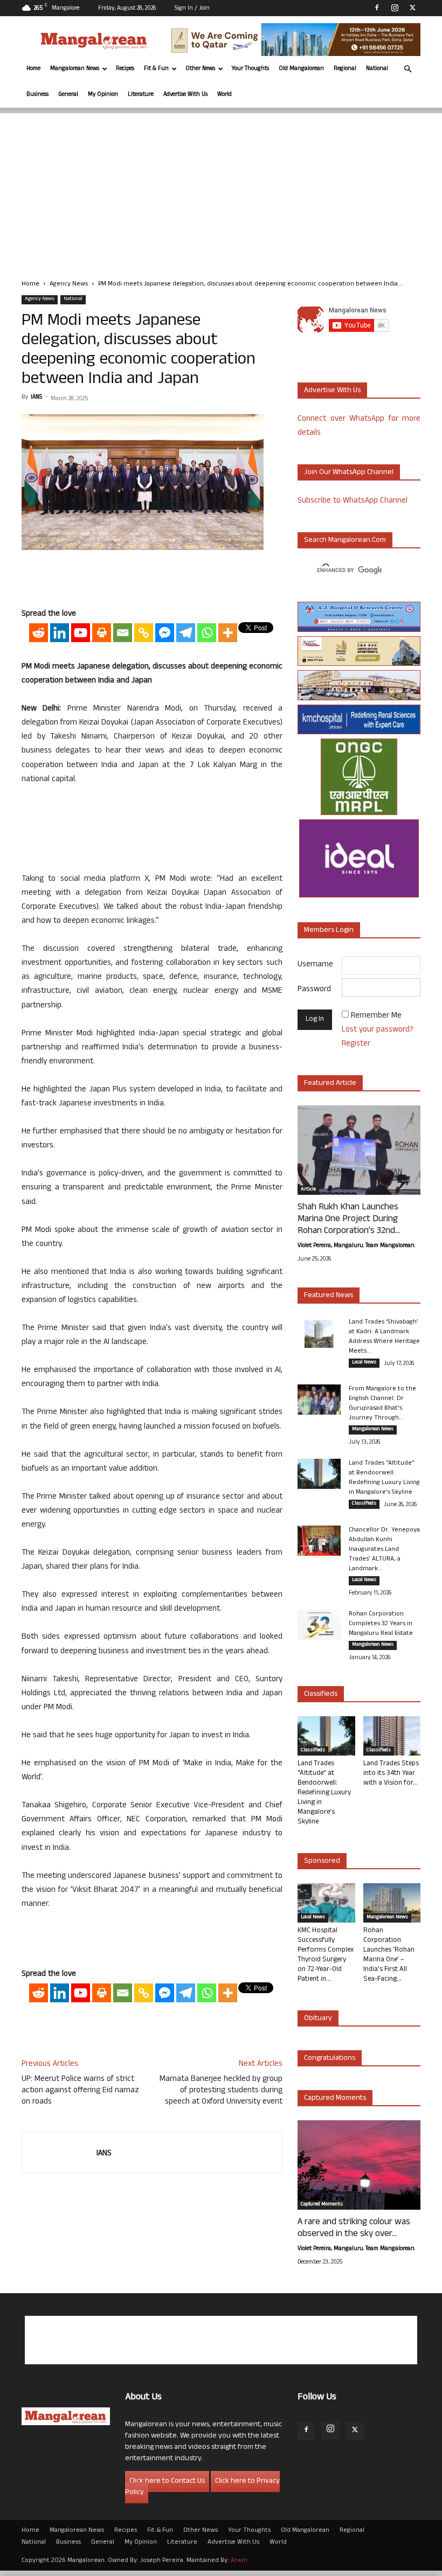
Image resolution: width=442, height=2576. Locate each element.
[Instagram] (395, 8)
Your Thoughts (250, 69)
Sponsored (322, 1861)
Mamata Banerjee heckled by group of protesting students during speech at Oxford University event (221, 2091)
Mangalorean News (75, 69)
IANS (36, 398)
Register (356, 1044)
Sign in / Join (192, 9)
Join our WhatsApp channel (349, 473)
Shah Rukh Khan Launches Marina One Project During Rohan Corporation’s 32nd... (349, 1220)
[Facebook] (377, 8)
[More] (228, 633)
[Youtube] (81, 633)
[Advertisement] (221, 189)
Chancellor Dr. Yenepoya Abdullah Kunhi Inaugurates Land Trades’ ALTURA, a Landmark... (384, 1550)
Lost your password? (378, 1030)
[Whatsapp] (207, 633)
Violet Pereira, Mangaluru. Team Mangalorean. (356, 1246)
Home (33, 69)
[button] (408, 69)
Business (37, 95)
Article (308, 1190)
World (225, 95)
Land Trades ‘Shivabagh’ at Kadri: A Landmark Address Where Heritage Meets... (384, 1337)
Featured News (329, 1296)
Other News (200, 69)
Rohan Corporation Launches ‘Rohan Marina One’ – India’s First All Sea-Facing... (389, 1955)
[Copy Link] (144, 633)
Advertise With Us (185, 95)
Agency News (69, 284)
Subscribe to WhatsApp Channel (353, 501)
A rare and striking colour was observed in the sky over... (354, 2229)
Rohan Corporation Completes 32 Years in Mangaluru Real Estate (381, 1624)
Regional (345, 69)
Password (314, 990)
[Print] (102, 633)
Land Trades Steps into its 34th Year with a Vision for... (391, 1774)
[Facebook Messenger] (165, 633)
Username (315, 965)
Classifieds (364, 1504)
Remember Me (376, 1016)
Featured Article (330, 1084)
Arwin (239, 2561)
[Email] (123, 633)
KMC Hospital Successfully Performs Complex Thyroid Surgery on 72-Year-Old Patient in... (326, 1955)
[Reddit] (39, 633)
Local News (364, 1363)
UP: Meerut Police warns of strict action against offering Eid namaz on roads (80, 2091)
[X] (412, 8)
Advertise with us (332, 391)
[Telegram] (186, 633)
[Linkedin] (60, 633)
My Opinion (103, 95)
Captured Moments (335, 2098)
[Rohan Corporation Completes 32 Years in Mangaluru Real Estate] (319, 1625)
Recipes (125, 69)
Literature (141, 95)
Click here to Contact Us (167, 2481)
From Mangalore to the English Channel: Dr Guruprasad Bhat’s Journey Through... (382, 1404)
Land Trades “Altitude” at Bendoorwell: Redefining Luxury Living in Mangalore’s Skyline (384, 1478)
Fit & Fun (156, 69)
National (377, 69)
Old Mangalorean (301, 69)
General (68, 95)
